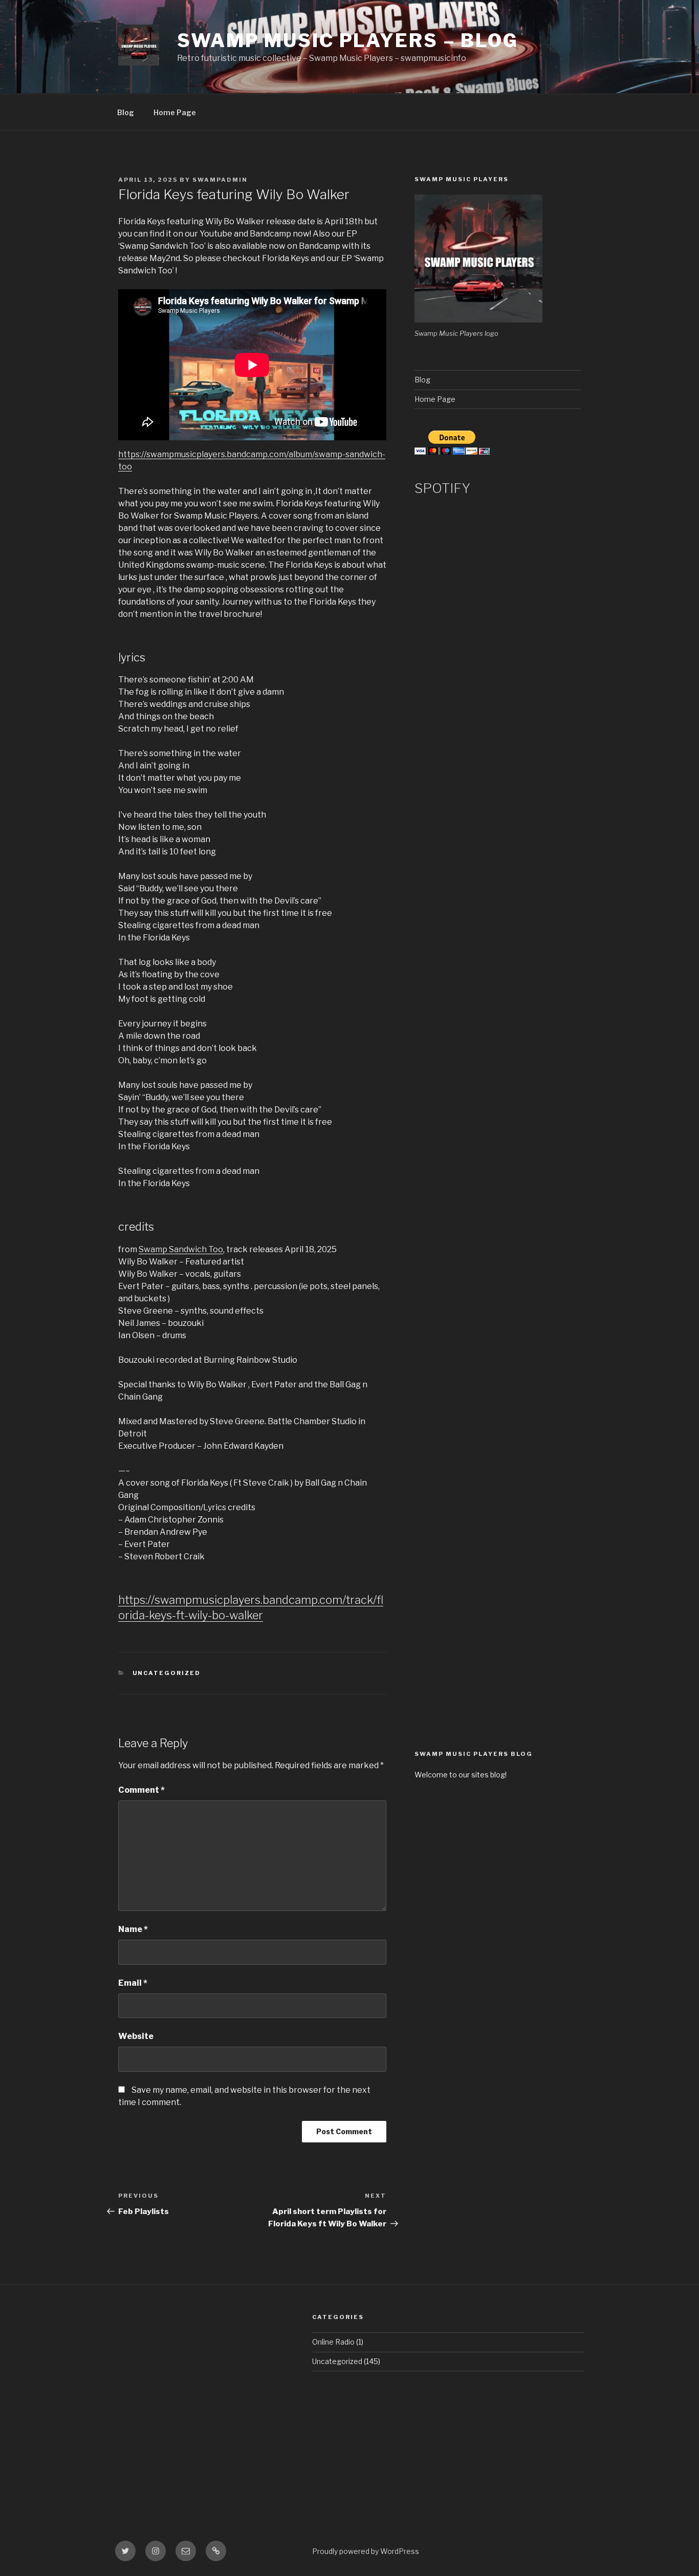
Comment (141, 1790)
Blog (126, 112)
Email (133, 1983)
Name (133, 1929)
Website (136, 2036)
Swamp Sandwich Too (181, 1249)
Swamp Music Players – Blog (348, 40)
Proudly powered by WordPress (366, 2551)
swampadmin (220, 180)
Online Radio (333, 2342)
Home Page (175, 112)
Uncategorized (167, 1673)
